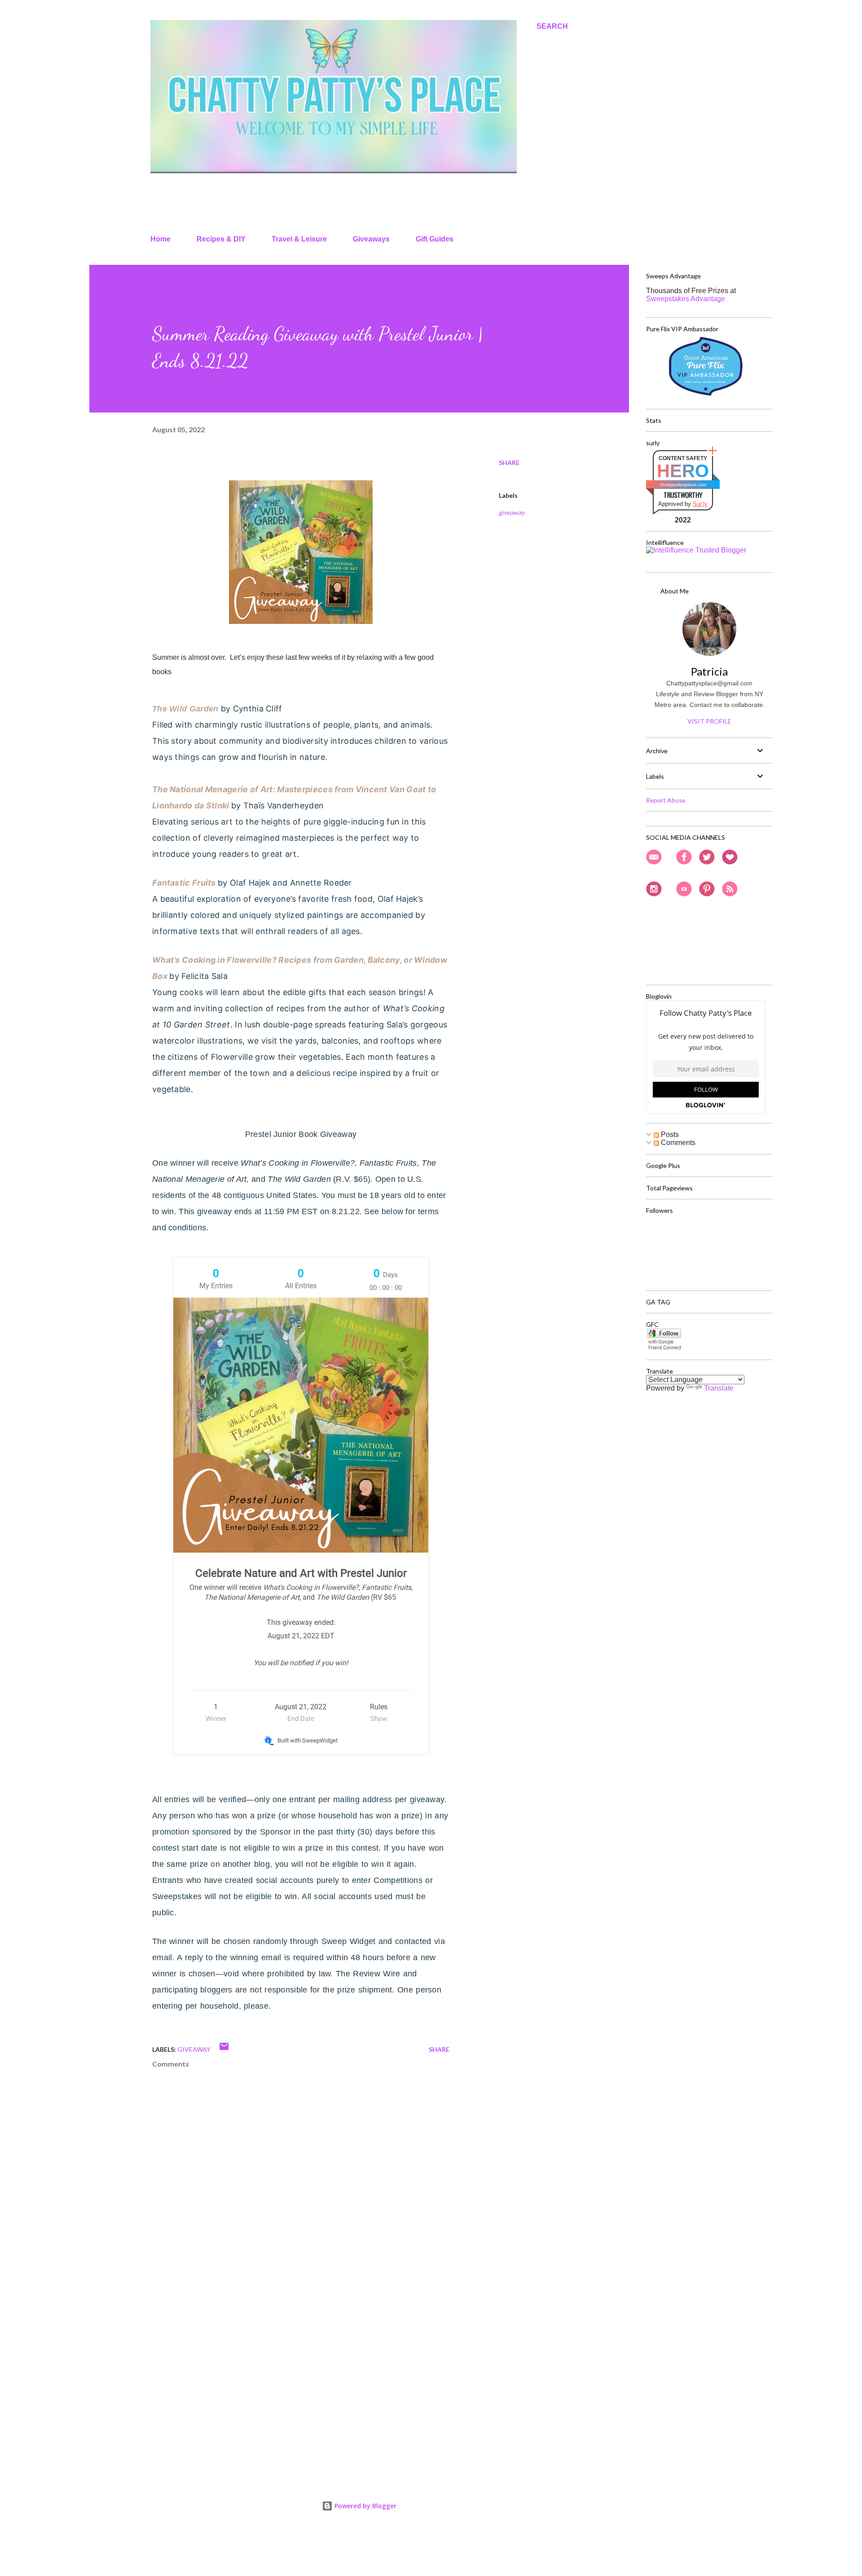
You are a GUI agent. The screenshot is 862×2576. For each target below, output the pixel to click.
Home (161, 239)
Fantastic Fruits (184, 883)
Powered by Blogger (365, 2506)
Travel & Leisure (299, 239)
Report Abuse (666, 800)
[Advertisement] (286, 2365)
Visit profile (709, 721)
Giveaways (371, 239)
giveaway (512, 512)
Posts (669, 1134)
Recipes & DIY (221, 239)
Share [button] (509, 463)
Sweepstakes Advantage (686, 299)
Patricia (709, 671)
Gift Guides (435, 239)
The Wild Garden (185, 709)
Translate (719, 1388)
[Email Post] (224, 2049)
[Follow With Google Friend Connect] (664, 1348)
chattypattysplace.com (683, 485)
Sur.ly (700, 504)
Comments (677, 1143)
